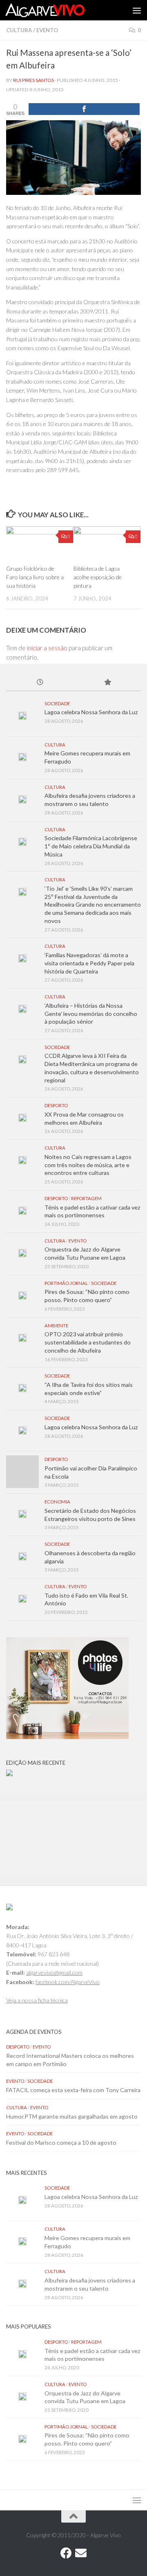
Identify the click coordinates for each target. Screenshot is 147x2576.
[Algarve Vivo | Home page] (58, 10)
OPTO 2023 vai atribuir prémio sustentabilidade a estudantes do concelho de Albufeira (88, 1342)
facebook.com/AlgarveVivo (68, 1982)
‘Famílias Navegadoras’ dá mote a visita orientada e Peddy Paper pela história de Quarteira (89, 963)
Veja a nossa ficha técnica (37, 2000)
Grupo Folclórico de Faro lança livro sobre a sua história (35, 577)
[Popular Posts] (107, 683)
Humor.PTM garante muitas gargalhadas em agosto (72, 2116)
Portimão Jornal (66, 1283)
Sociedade (57, 703)
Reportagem (86, 1198)
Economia (57, 1502)
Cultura (19, 30)
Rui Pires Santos (33, 80)
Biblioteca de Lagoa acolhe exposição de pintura (98, 577)
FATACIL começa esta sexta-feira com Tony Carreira (73, 2090)
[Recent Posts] (40, 683)
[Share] (84, 109)
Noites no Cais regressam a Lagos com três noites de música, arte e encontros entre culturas (88, 1165)
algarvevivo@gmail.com (54, 1972)
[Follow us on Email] (81, 2553)
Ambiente (56, 1326)
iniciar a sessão (47, 648)
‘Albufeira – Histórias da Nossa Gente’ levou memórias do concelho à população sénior (91, 1013)
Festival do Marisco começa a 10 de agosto (61, 2142)
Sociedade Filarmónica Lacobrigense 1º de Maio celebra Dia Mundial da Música (91, 846)
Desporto (56, 1105)
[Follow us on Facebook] (66, 2553)
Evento (47, 30)
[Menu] (137, 10)
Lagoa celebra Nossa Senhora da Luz (91, 712)
